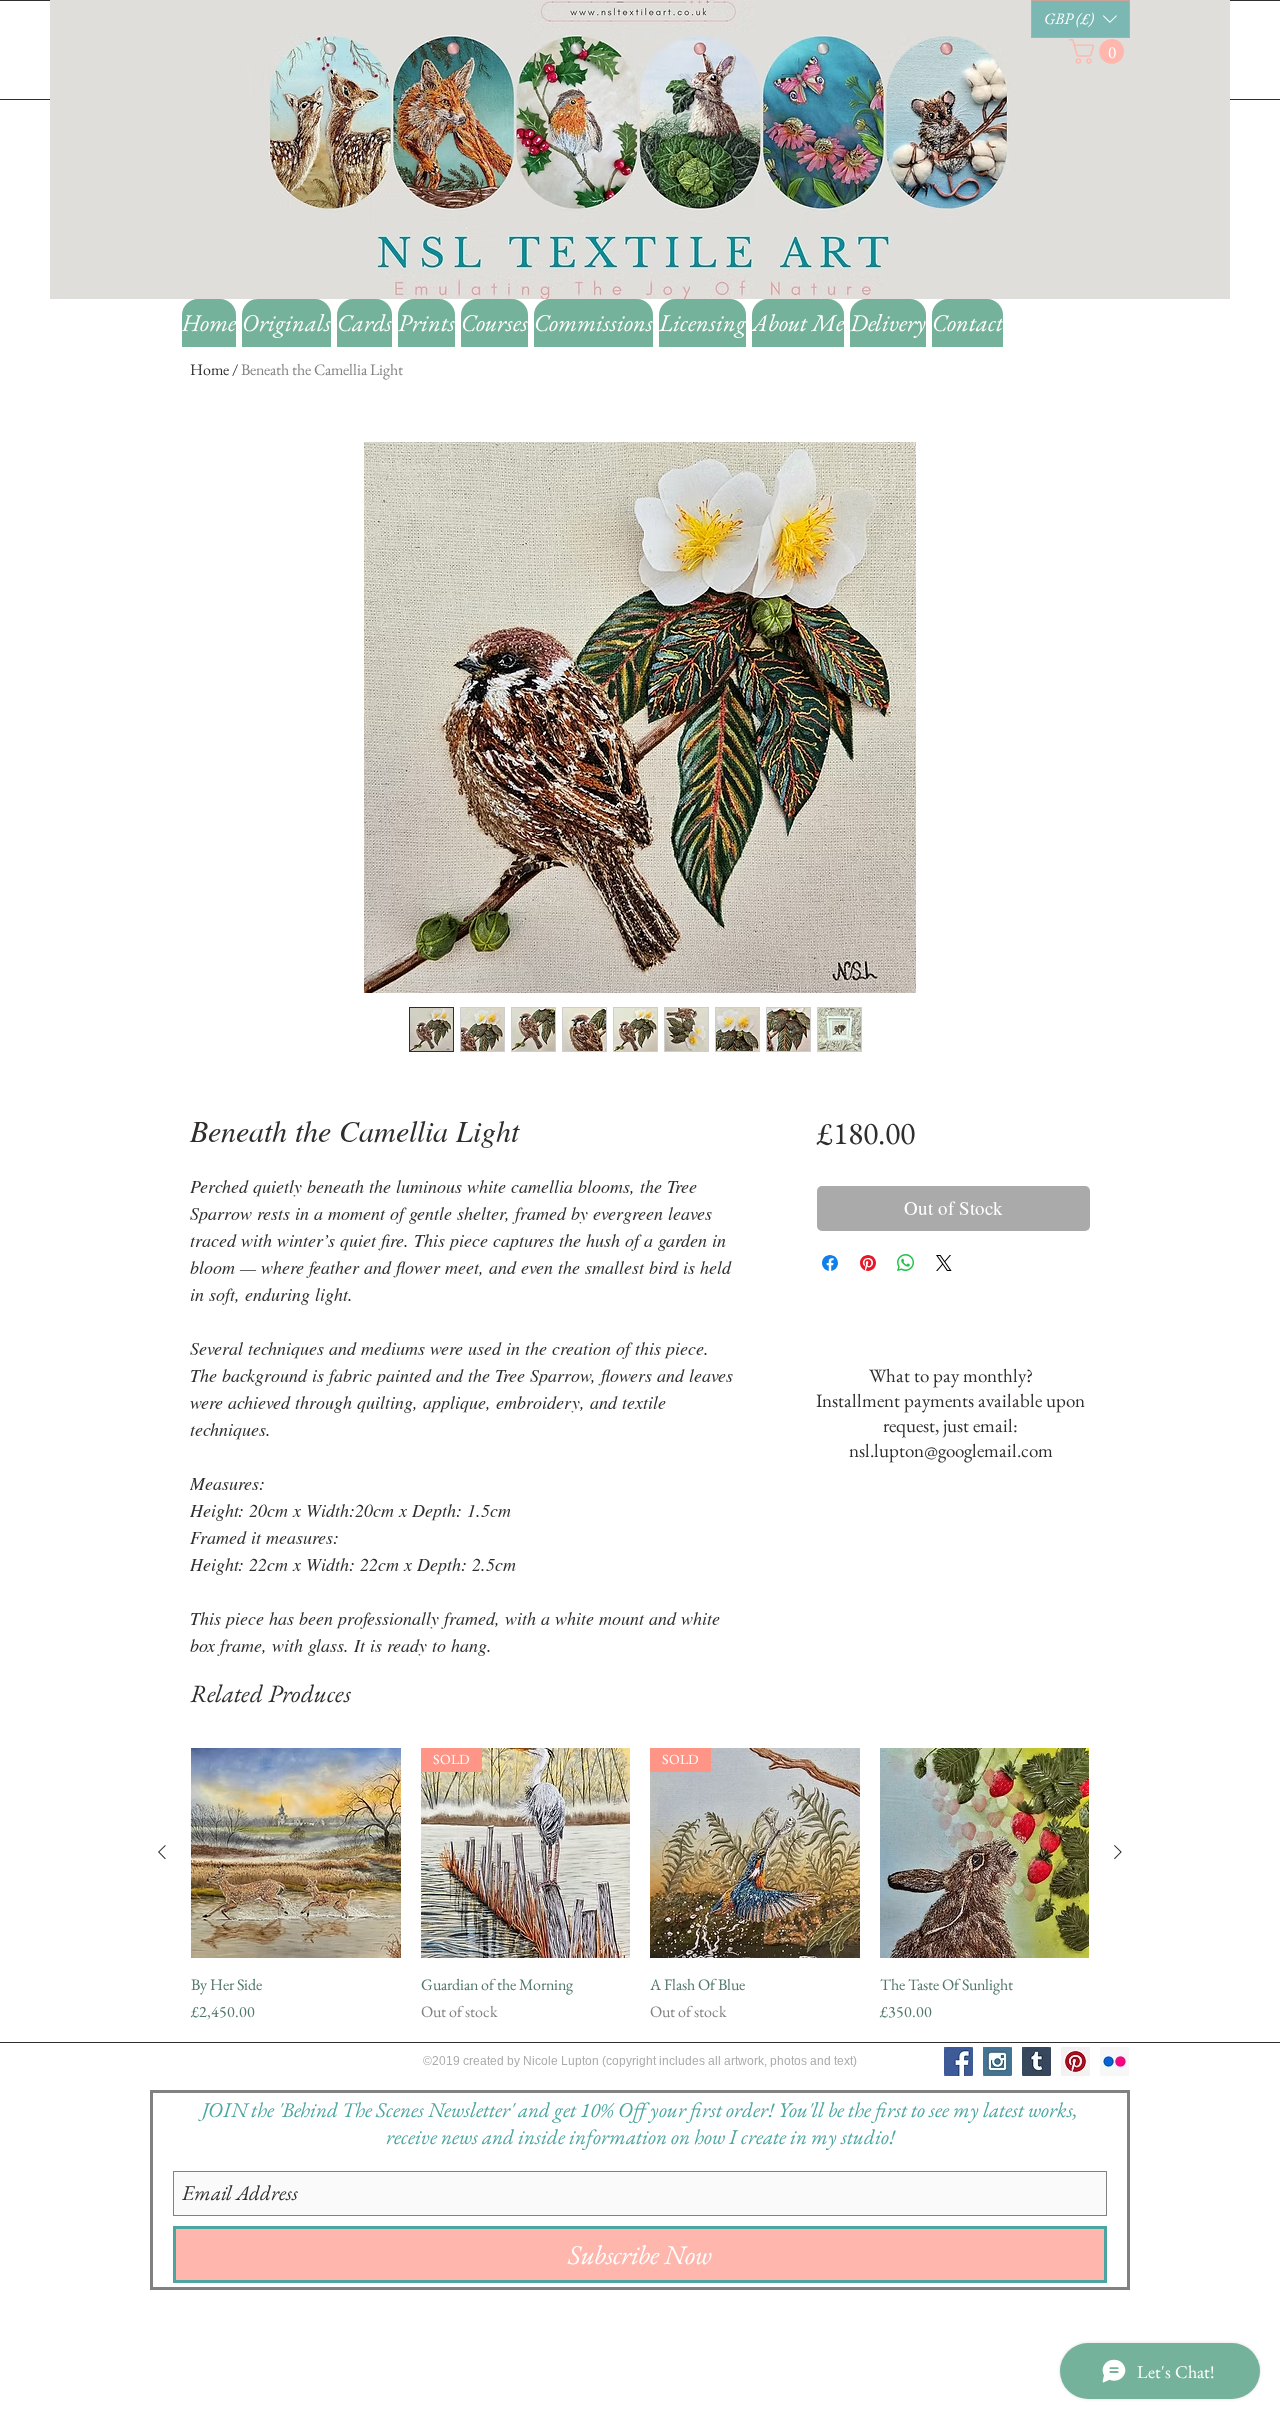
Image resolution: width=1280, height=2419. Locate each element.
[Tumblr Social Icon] (1036, 2061)
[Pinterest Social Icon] (1075, 2061)
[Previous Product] (162, 1852)
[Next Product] (1118, 1852)
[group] (640, 1886)
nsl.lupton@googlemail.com (951, 1450)
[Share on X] (944, 1263)
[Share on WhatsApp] (906, 1263)
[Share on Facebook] (830, 1263)
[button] (1080, 19)
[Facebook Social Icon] (958, 2061)
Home (209, 369)
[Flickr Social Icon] (1114, 2061)
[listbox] (1080, 19)
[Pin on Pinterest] (868, 1263)
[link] (1099, 51)
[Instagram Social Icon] (997, 2061)
